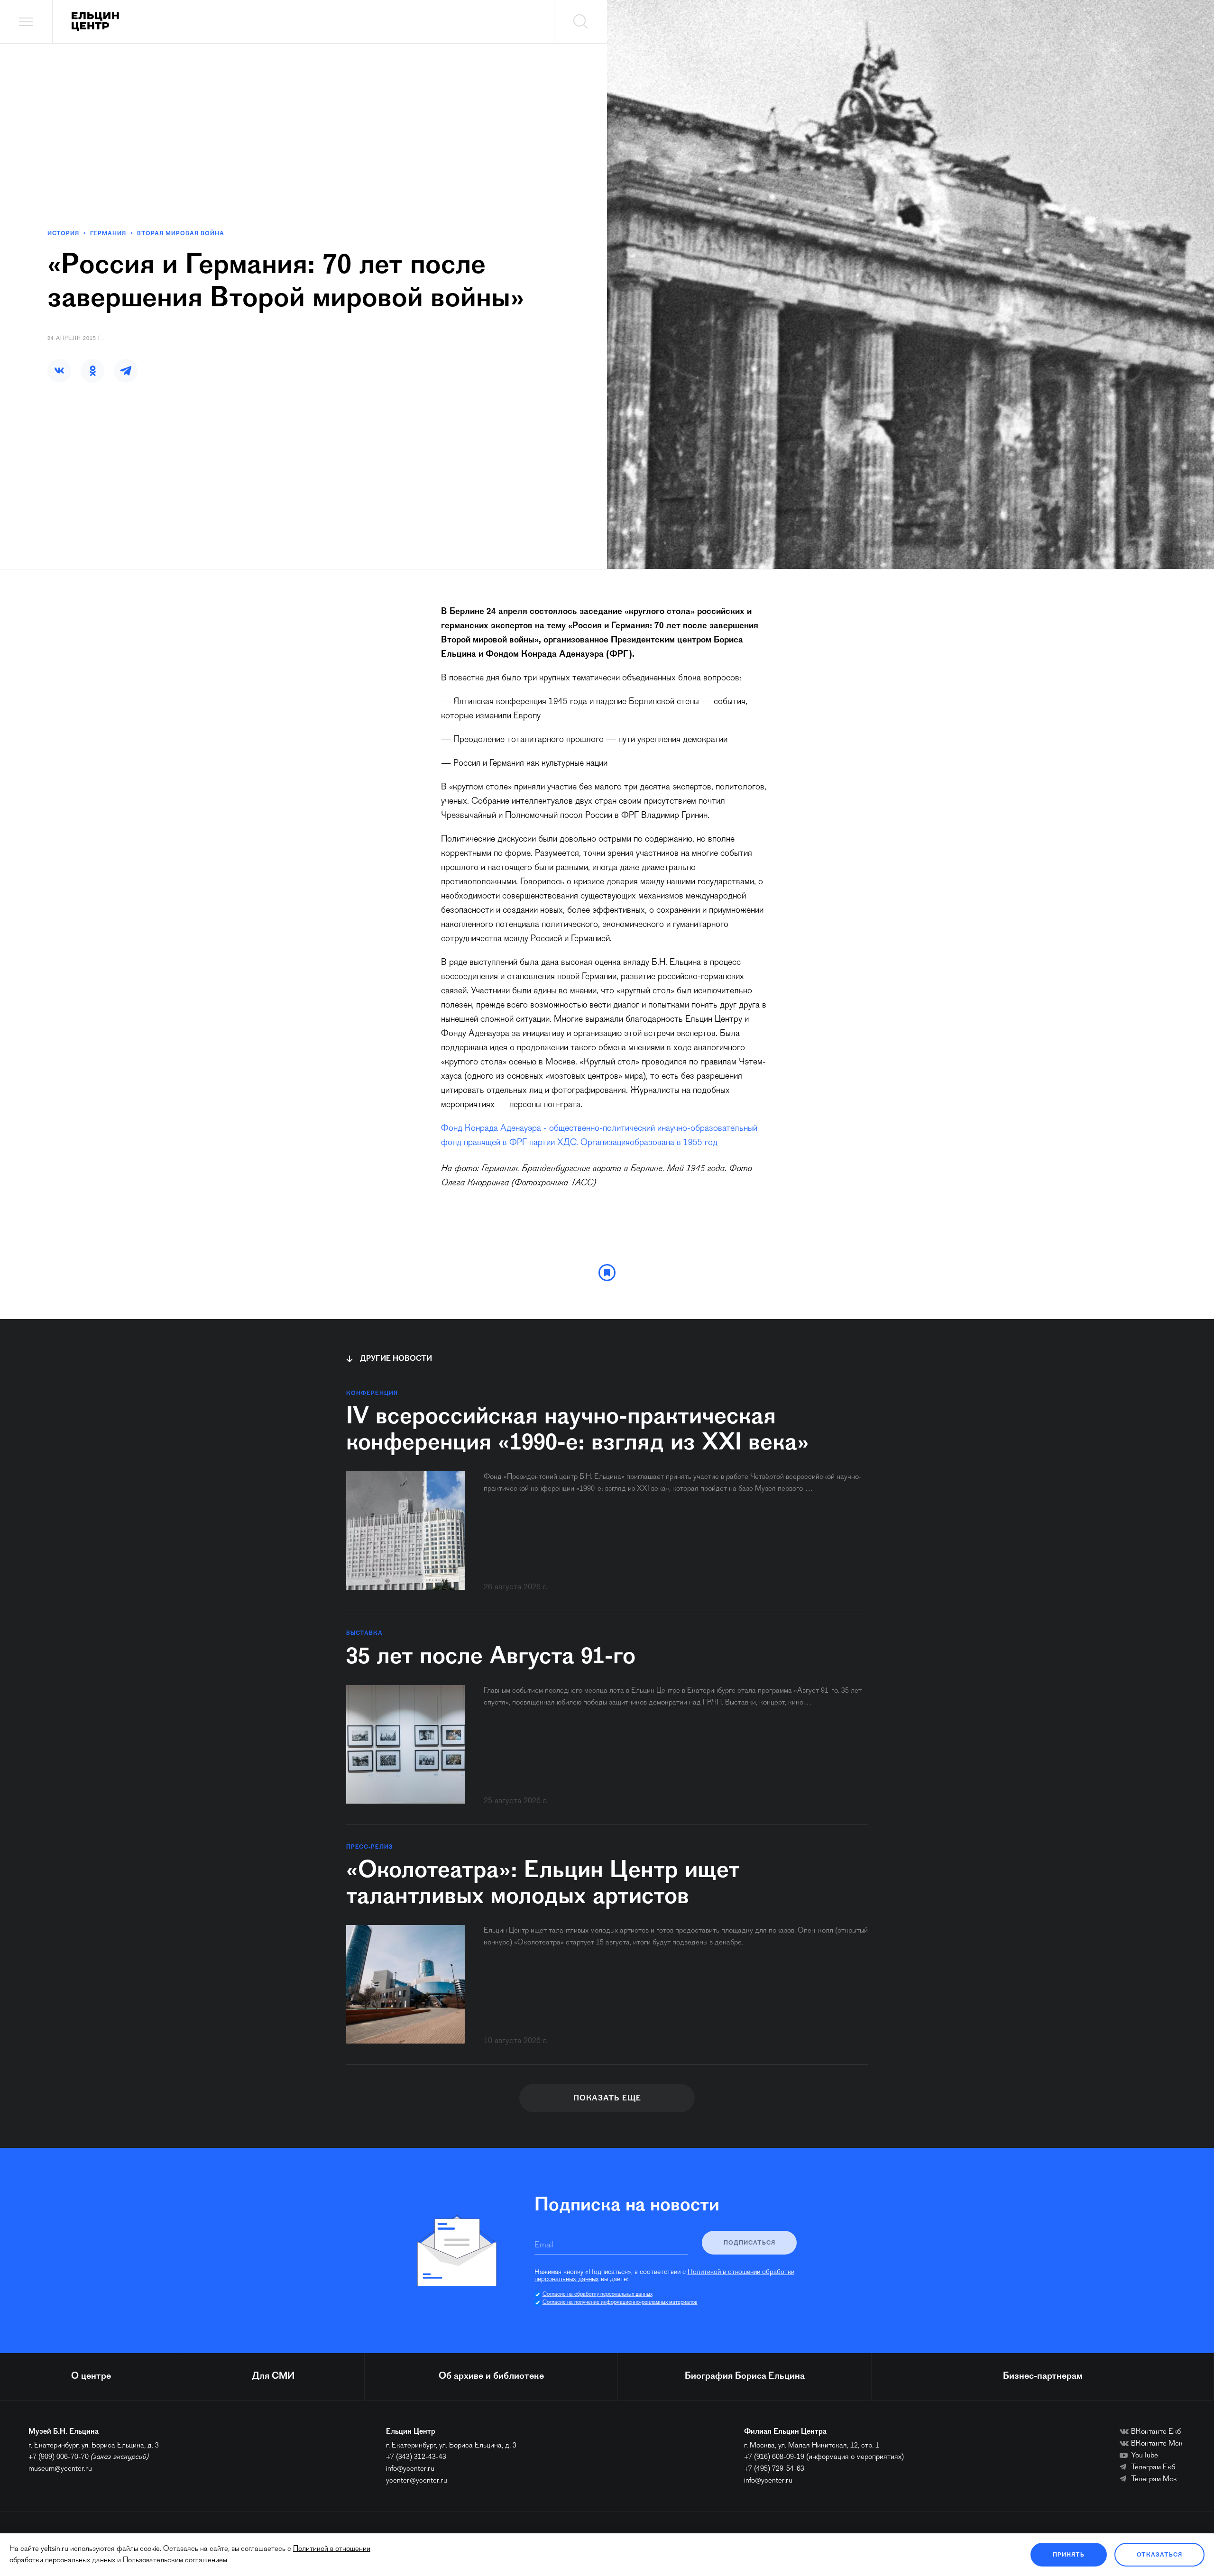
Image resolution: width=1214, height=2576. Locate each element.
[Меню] (26, 22)
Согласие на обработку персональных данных (598, 2294)
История (63, 234)
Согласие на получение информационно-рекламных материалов (620, 2302)
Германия (108, 234)
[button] (59, 371)
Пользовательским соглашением (175, 2560)
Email (544, 2246)
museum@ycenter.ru (60, 2469)
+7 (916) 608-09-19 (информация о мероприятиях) (824, 2457)
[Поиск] (580, 22)
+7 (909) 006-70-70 (59, 2457)
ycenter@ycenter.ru (417, 2481)
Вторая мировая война (181, 234)
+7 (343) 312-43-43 (416, 2457)
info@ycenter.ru (410, 2469)
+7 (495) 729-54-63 (774, 2469)
